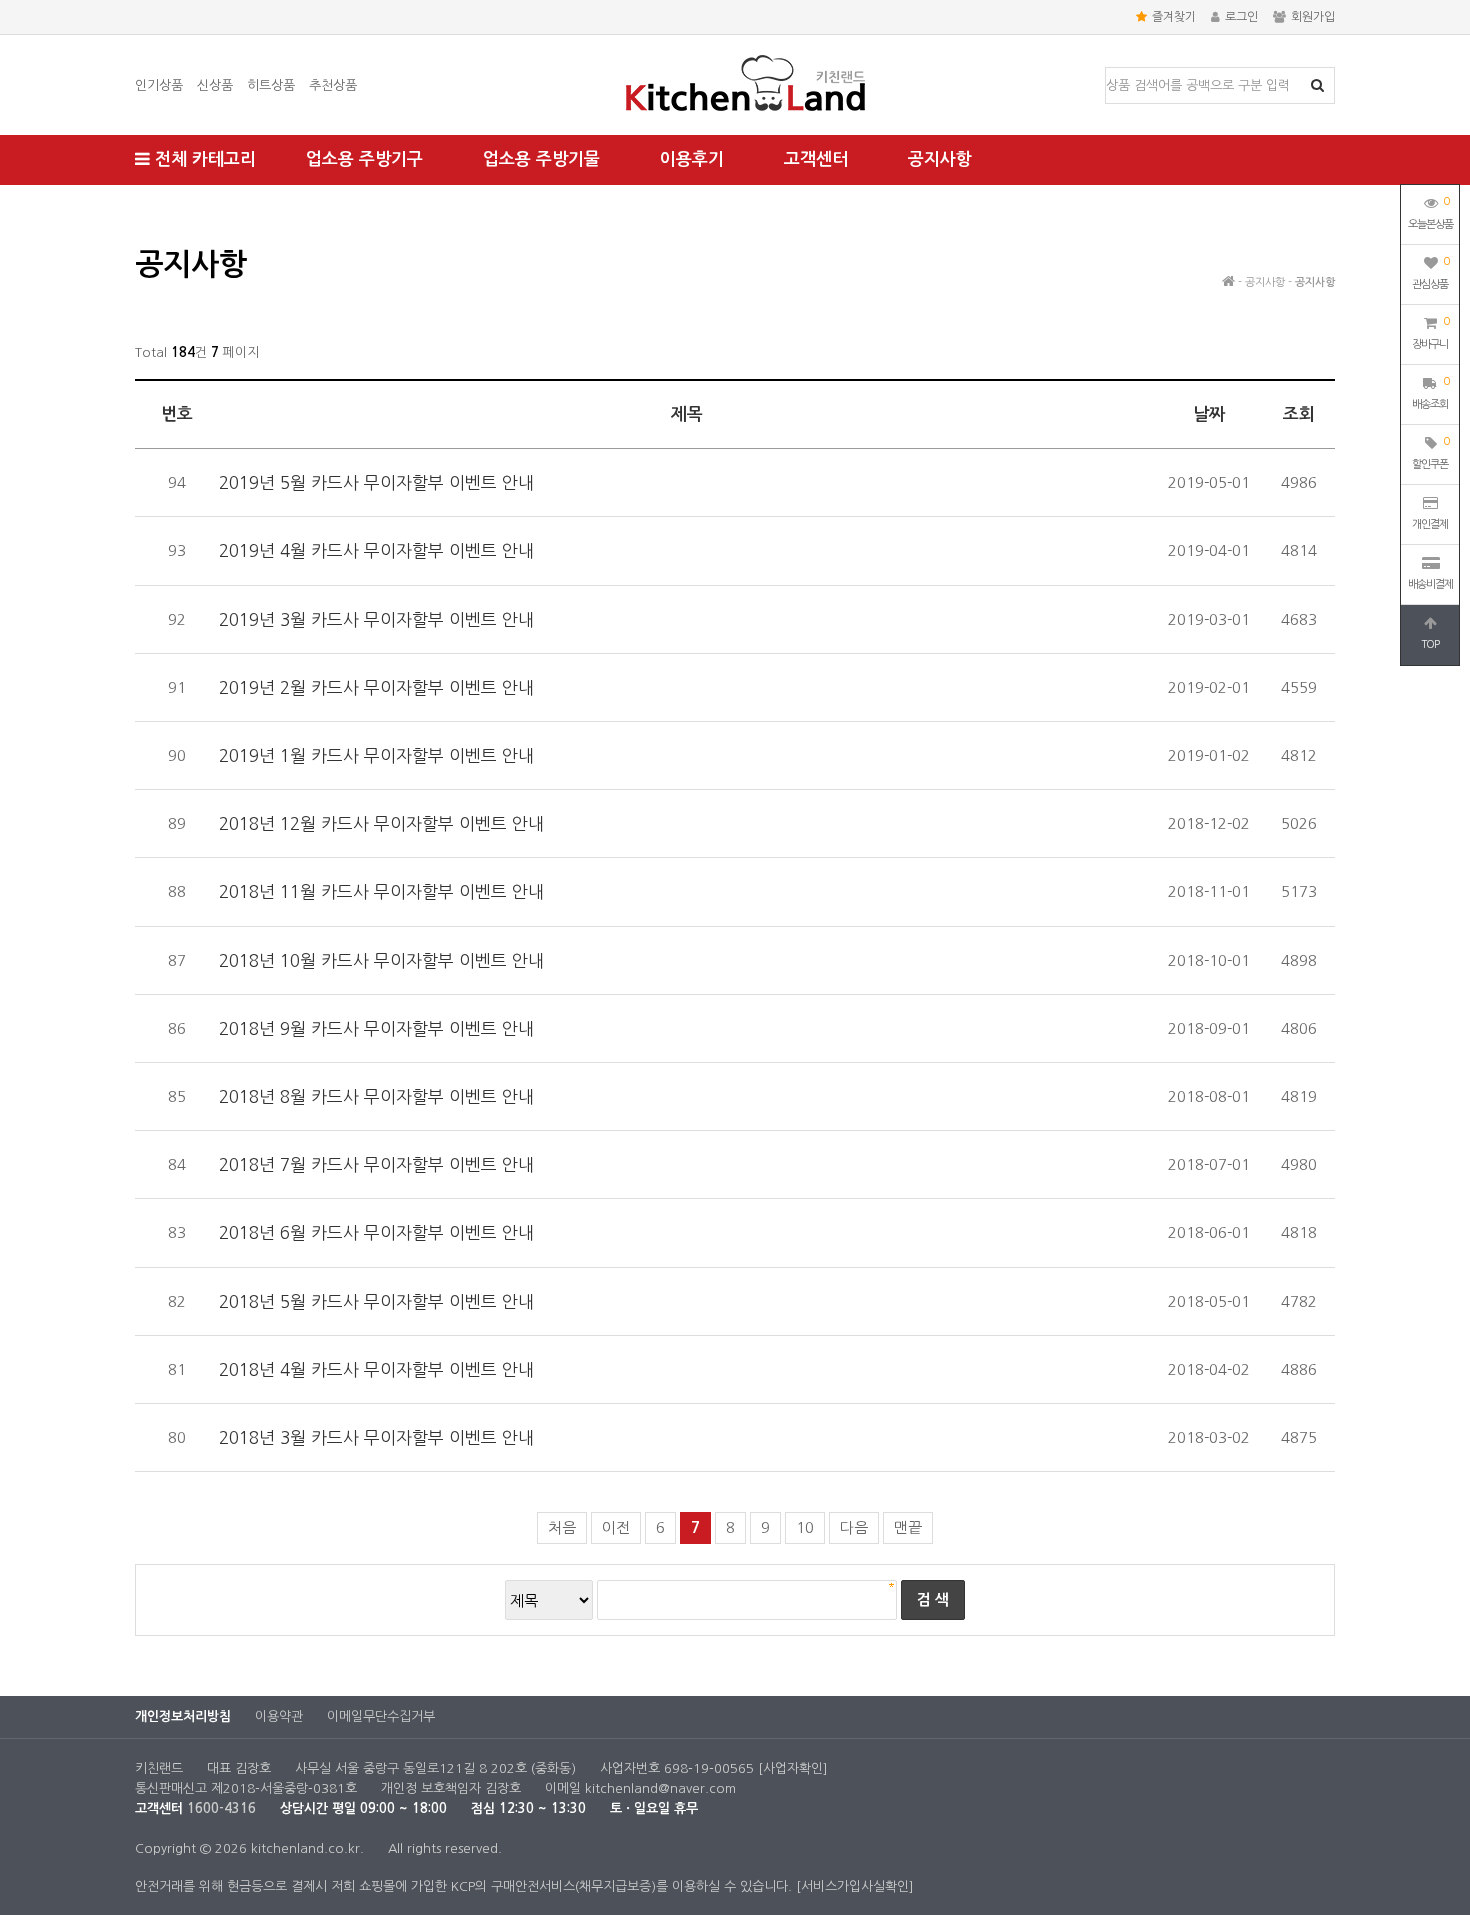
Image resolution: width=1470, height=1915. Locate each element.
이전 (616, 1527)
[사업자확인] (793, 1768)
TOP (1430, 644)
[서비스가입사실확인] (855, 1886)
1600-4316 (221, 1808)
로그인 (1241, 17)
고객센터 (816, 159)
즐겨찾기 (1174, 17)
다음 (854, 1527)
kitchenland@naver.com (660, 1788)
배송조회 (1430, 393)
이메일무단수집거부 (381, 1716)
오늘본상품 (1430, 213)
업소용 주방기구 (364, 159)
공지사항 (940, 159)
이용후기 (692, 159)
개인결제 (1430, 524)
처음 (562, 1527)
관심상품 (1430, 273)
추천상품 (333, 85)
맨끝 (908, 1527)
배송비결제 (1430, 584)
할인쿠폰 (1430, 453)
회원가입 (1313, 17)
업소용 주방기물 (541, 159)
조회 (1299, 414)
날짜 (1209, 414)
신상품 (215, 85)
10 (805, 1527)
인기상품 (159, 85)
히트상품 (271, 85)
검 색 (933, 1599)
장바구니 (1430, 333)
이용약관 (279, 1716)
